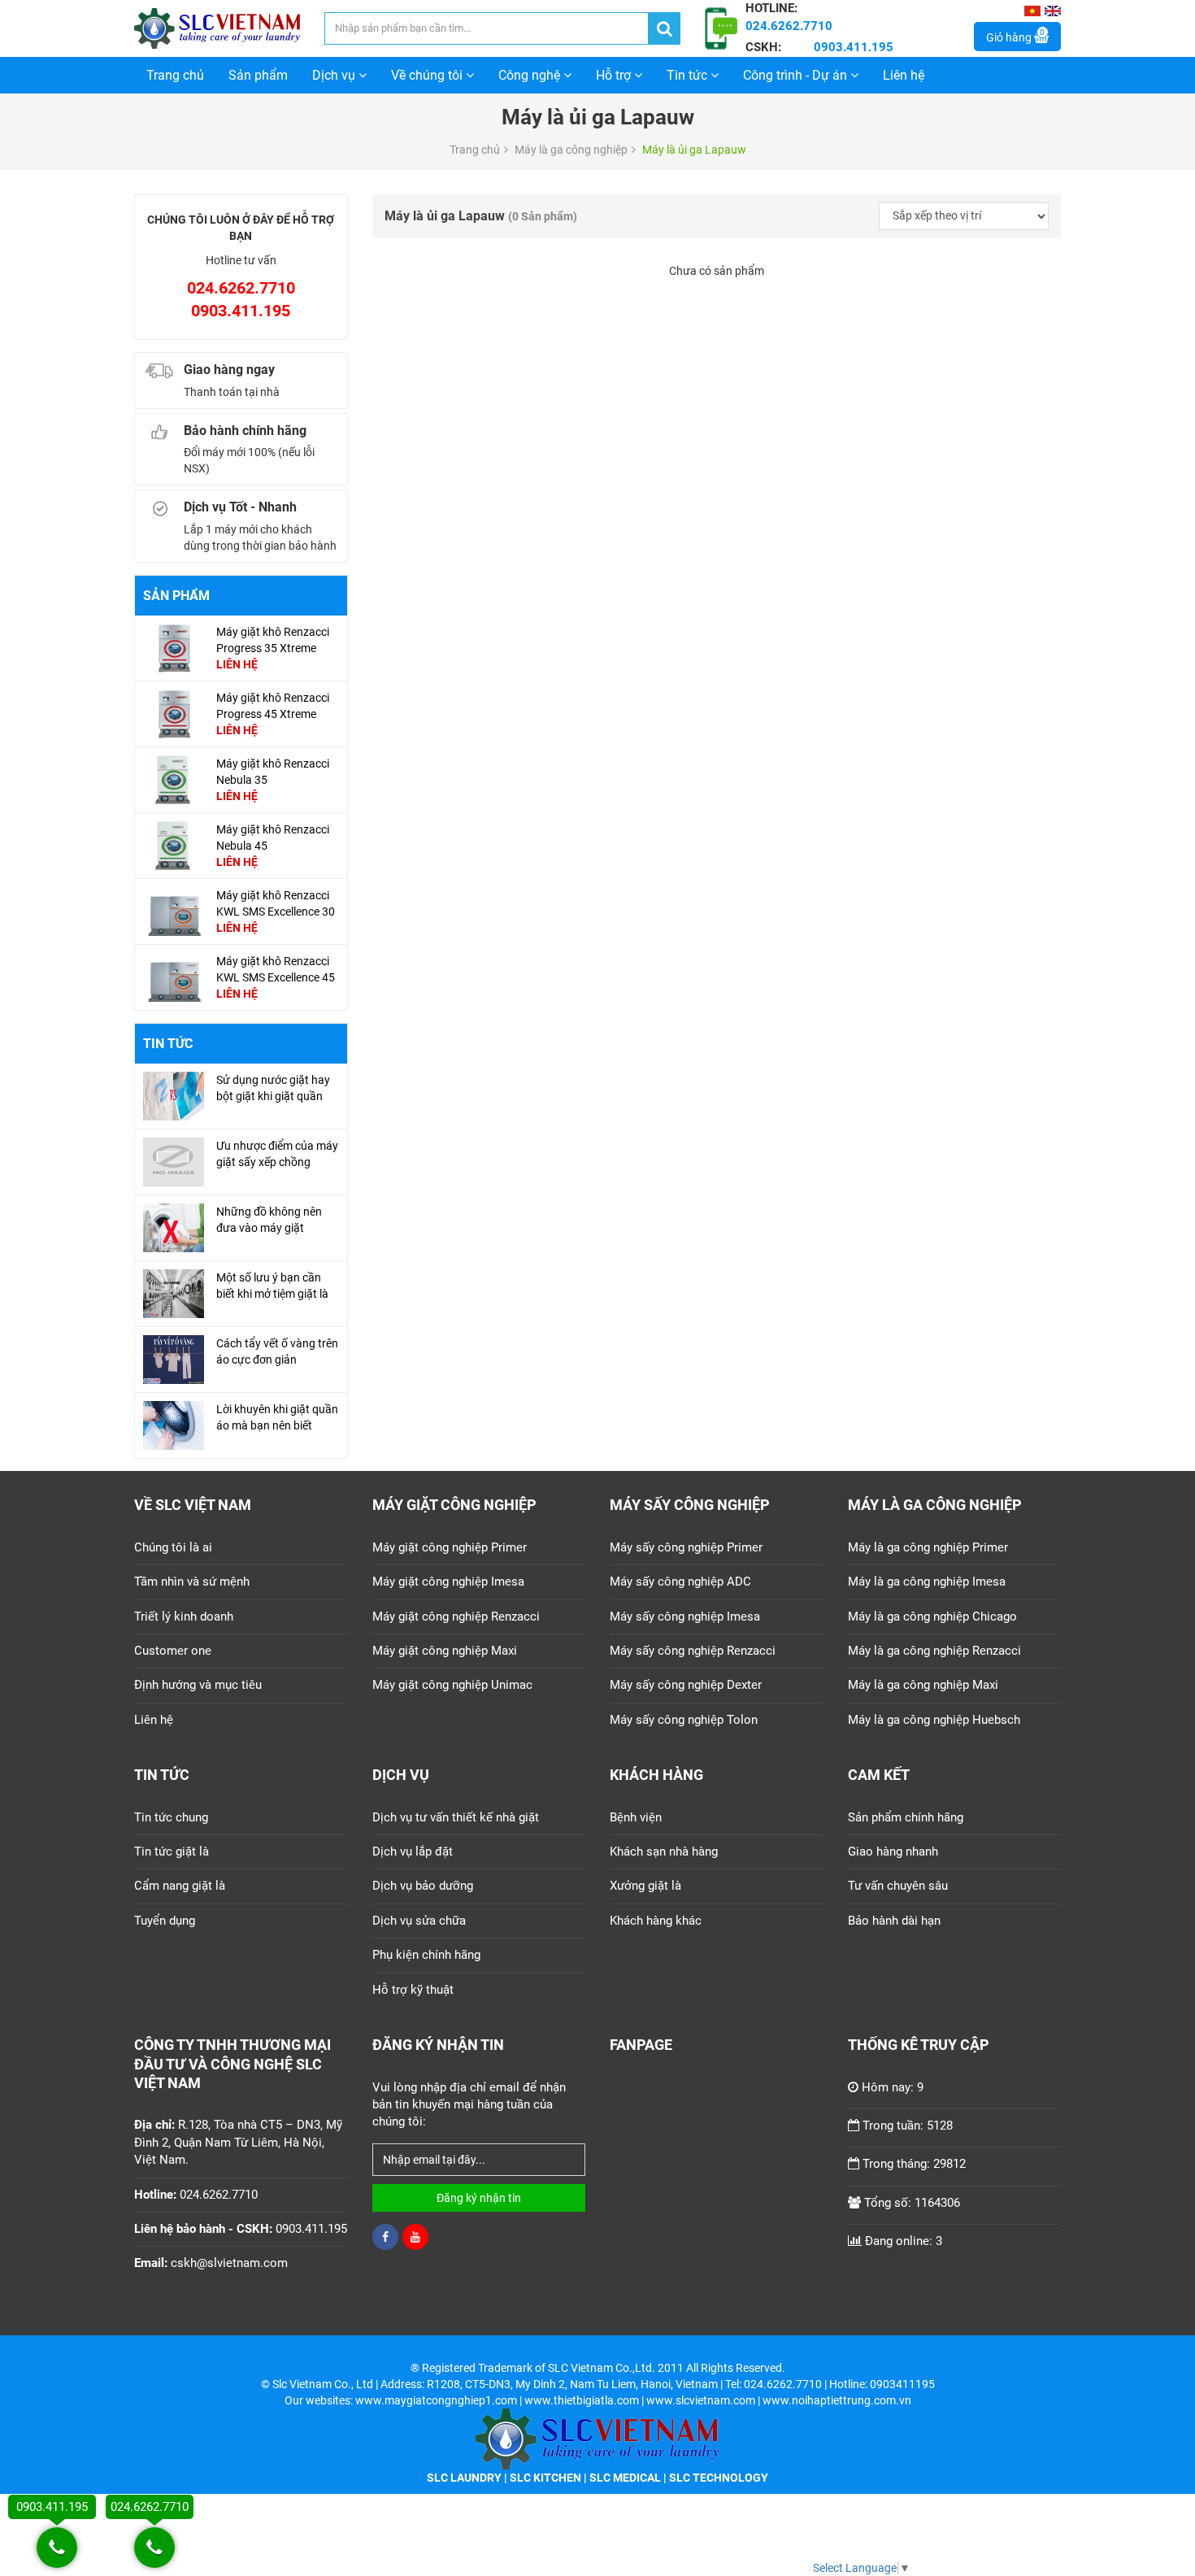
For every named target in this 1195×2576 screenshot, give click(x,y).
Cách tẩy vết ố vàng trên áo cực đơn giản (277, 1351)
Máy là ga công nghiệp (571, 150)
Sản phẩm (258, 75)
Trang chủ (175, 75)
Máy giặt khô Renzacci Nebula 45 (273, 838)
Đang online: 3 (904, 2241)
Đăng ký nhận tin (479, 2198)
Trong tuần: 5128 (908, 2126)
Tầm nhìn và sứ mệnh (192, 1582)
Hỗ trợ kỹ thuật (413, 1990)
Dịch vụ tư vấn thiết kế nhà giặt (456, 1817)
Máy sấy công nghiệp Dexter (686, 1685)
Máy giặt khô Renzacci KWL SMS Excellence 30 (276, 903)
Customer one (173, 1651)
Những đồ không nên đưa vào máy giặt (269, 1220)
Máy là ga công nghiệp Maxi (923, 1685)
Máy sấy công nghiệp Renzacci (693, 1651)
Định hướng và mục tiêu (198, 1685)
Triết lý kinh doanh (184, 1617)
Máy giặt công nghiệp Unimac (452, 1685)
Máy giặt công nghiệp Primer (450, 1547)
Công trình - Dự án (797, 75)
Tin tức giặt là (172, 1851)
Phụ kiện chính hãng (426, 1955)
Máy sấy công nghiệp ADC (680, 1582)
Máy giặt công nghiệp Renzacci (456, 1617)
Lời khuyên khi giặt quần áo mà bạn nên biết (277, 1417)
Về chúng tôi (428, 75)
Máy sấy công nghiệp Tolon (684, 1720)
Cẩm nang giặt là (180, 1886)
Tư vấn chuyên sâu (898, 1886)
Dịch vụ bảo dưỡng (423, 1886)
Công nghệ (531, 75)
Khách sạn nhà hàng (664, 1851)
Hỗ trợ (615, 75)
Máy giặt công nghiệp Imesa (448, 1582)
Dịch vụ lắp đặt (413, 1851)
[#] (174, 647)
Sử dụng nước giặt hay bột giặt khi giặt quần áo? (273, 1096)
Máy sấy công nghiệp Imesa (685, 1617)
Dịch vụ (335, 75)
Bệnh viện (636, 1817)
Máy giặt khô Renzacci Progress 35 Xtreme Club (273, 648)
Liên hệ (904, 75)
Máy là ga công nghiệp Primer (928, 1547)
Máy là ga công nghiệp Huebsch (934, 1720)
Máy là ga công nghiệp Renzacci (934, 1651)
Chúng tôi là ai (173, 1547)
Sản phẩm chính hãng (906, 1817)
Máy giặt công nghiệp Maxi (445, 1651)
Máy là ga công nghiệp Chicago (932, 1617)
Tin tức (689, 75)
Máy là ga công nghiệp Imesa (927, 1582)
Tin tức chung (171, 1817)
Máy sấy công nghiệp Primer (686, 1547)
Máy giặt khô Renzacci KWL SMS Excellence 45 (276, 969)
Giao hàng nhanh (893, 1851)
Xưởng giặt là (645, 1886)
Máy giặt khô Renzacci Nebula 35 (273, 772)
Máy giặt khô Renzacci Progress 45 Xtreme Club (273, 714)
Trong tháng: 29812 (914, 2164)
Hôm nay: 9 (893, 2087)
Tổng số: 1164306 (912, 2203)
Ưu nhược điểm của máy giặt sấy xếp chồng (277, 1154)
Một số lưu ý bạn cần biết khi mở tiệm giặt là (272, 1286)
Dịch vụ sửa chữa (419, 1921)
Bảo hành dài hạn (894, 1921)
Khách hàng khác (656, 1921)
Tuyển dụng (165, 1921)
